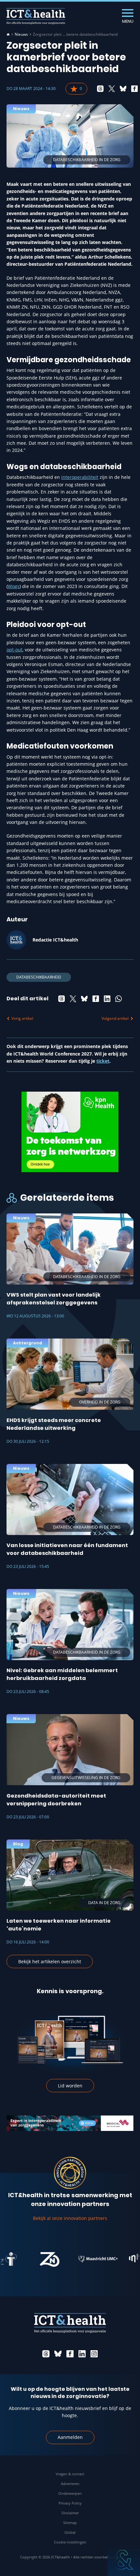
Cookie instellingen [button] (70, 2542)
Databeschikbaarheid (39, 977)
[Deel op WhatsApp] (119, 999)
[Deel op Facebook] (134, 89)
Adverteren (70, 2484)
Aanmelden (70, 2437)
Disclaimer (70, 2513)
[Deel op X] (112, 89)
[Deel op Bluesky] (123, 89)
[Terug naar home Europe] (36, 16)
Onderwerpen (70, 2493)
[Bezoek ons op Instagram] (94, 2354)
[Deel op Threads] (100, 89)
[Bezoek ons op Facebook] (70, 2354)
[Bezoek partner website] (24, 2259)
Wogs (14, 586)
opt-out (14, 650)
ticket (103, 1061)
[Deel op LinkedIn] (107, 999)
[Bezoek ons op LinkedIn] (82, 2354)
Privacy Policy (70, 2503)
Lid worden (70, 2086)
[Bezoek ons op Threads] (46, 2354)
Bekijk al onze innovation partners (70, 2218)
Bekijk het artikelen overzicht (50, 1961)
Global (70, 2532)
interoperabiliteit (80, 477)
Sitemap (70, 2523)
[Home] (8, 34)
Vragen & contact (70, 2474)
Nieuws (21, 34)
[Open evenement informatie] (124, 2560)
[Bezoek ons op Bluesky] (58, 2354)
